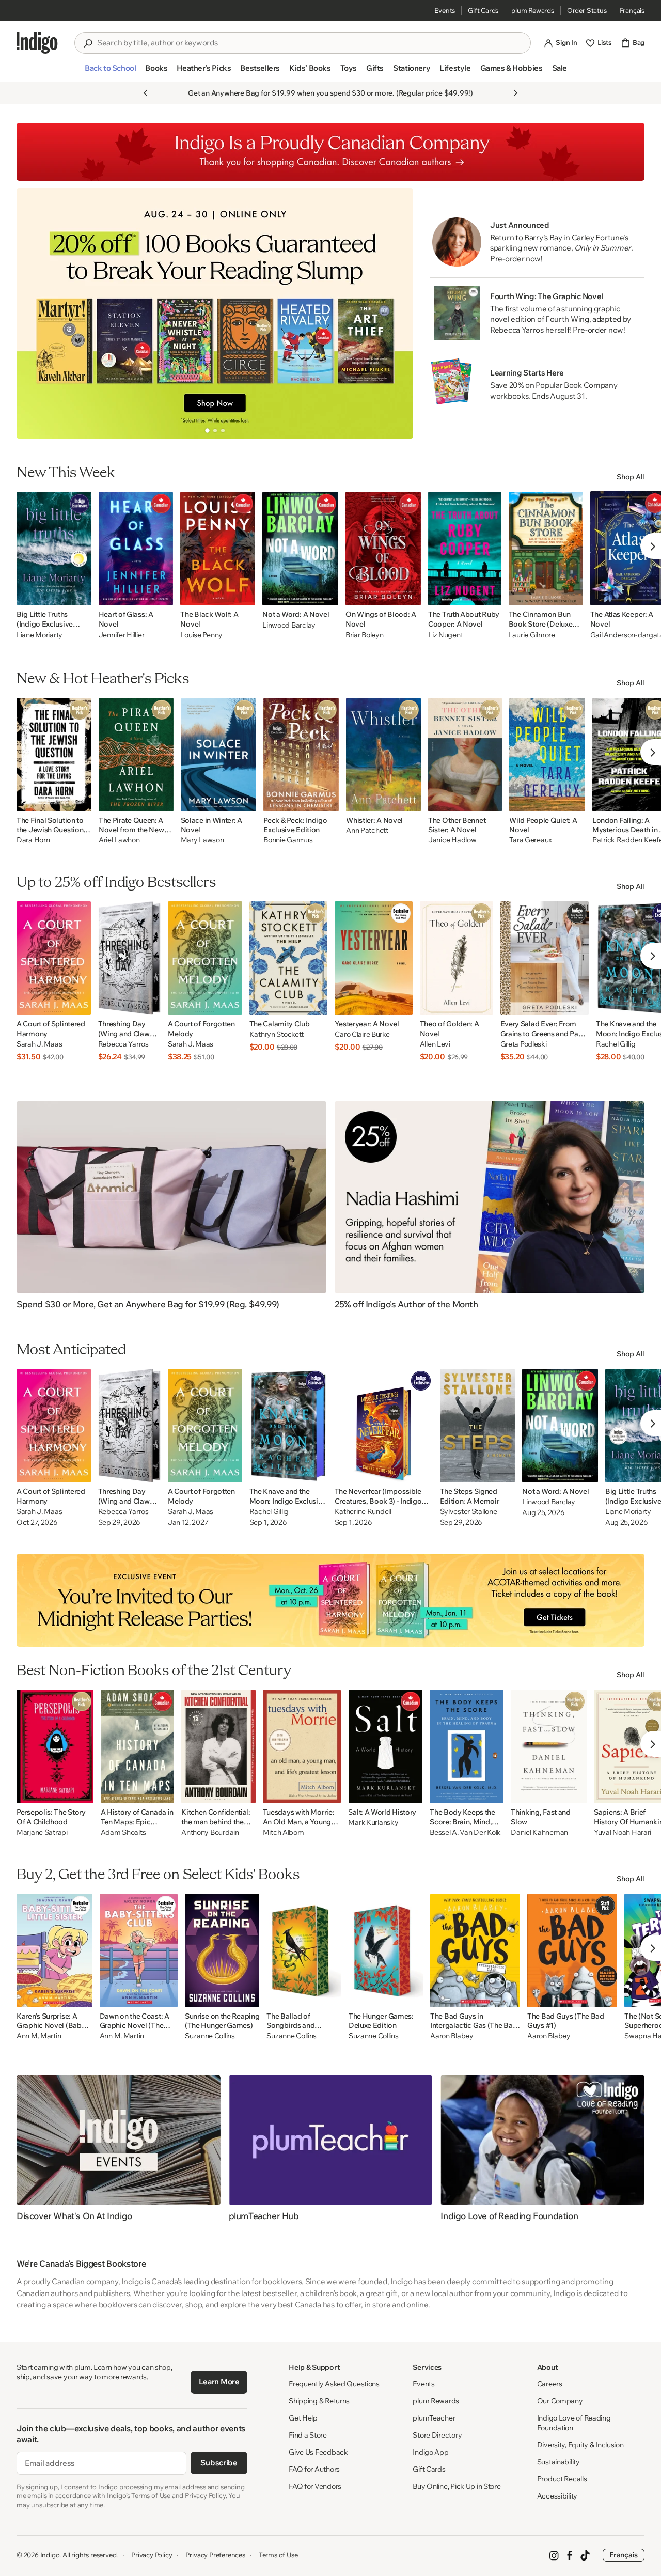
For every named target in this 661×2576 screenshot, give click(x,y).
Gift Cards (483, 10)
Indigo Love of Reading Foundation (574, 2423)
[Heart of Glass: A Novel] (136, 549)
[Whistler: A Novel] (383, 755)
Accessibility (557, 2496)
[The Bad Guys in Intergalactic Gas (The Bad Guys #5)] (475, 1950)
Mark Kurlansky (373, 1823)
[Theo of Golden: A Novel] (457, 958)
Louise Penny (201, 635)
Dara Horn (33, 840)
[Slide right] (397, 313)
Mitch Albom (284, 1832)
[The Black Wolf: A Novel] (218, 549)
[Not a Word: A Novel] (300, 549)
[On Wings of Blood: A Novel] (383, 549)
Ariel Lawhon (119, 840)
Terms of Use (278, 2555)
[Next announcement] (515, 93)
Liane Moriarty (40, 635)
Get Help (303, 2418)
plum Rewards (533, 10)
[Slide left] (33, 313)
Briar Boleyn (365, 635)
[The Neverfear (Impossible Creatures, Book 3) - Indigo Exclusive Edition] (384, 1426)
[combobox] (310, 43)
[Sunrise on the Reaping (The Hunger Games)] (222, 1950)
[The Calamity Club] (289, 958)
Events (445, 10)
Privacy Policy (152, 2555)
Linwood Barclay (289, 625)
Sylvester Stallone (469, 1512)
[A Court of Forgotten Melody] (205, 958)
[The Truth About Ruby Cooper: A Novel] (465, 549)
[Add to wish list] (81, 595)
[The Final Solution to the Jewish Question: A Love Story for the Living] (54, 755)
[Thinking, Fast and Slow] (549, 1746)
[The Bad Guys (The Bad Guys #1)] (572, 1950)
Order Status (587, 10)
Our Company (560, 2401)
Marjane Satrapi (42, 1832)
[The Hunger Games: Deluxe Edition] (386, 1950)
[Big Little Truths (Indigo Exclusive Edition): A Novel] (54, 549)
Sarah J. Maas (39, 1044)
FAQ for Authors (314, 2469)
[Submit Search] (88, 43)
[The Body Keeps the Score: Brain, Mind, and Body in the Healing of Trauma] (467, 1746)
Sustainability (558, 2462)
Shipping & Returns (319, 2401)
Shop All (631, 477)
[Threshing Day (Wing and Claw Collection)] (129, 958)
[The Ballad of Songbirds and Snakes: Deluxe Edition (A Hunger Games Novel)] (304, 1950)
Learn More (219, 2382)
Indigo (50, 2555)
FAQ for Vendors (315, 2486)
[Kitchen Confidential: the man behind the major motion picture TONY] (218, 1746)
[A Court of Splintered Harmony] (54, 958)
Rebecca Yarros (123, 1044)
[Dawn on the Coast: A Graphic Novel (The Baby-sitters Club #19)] (139, 1950)
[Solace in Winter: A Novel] (219, 755)
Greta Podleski (524, 1044)
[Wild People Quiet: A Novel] (547, 755)
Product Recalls (562, 2479)
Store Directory (437, 2435)
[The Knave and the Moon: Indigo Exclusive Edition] (288, 1426)
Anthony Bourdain (210, 1832)
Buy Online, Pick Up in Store (457, 2486)
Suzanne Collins (210, 2036)
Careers (550, 2384)
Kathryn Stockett (277, 1034)
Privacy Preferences (215, 2555)
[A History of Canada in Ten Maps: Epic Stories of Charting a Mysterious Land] (137, 1746)
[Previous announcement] (146, 93)
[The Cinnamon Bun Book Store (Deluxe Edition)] (546, 549)
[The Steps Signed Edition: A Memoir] (478, 1426)
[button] (110, 72)
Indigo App (430, 2452)
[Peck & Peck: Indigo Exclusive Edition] (301, 755)
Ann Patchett (367, 830)
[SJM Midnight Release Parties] (330, 1600)
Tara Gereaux (531, 840)
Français (632, 10)
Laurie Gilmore (532, 635)
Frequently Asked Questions (334, 2384)
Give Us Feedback (318, 2452)
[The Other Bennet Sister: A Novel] (465, 755)
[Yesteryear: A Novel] (373, 958)
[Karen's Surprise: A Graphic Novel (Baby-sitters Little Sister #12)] (54, 1950)
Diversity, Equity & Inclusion (580, 2445)
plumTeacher (434, 2418)
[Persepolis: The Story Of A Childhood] (55, 1746)
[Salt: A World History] (385, 1746)
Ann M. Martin (39, 2036)
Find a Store (308, 2435)
